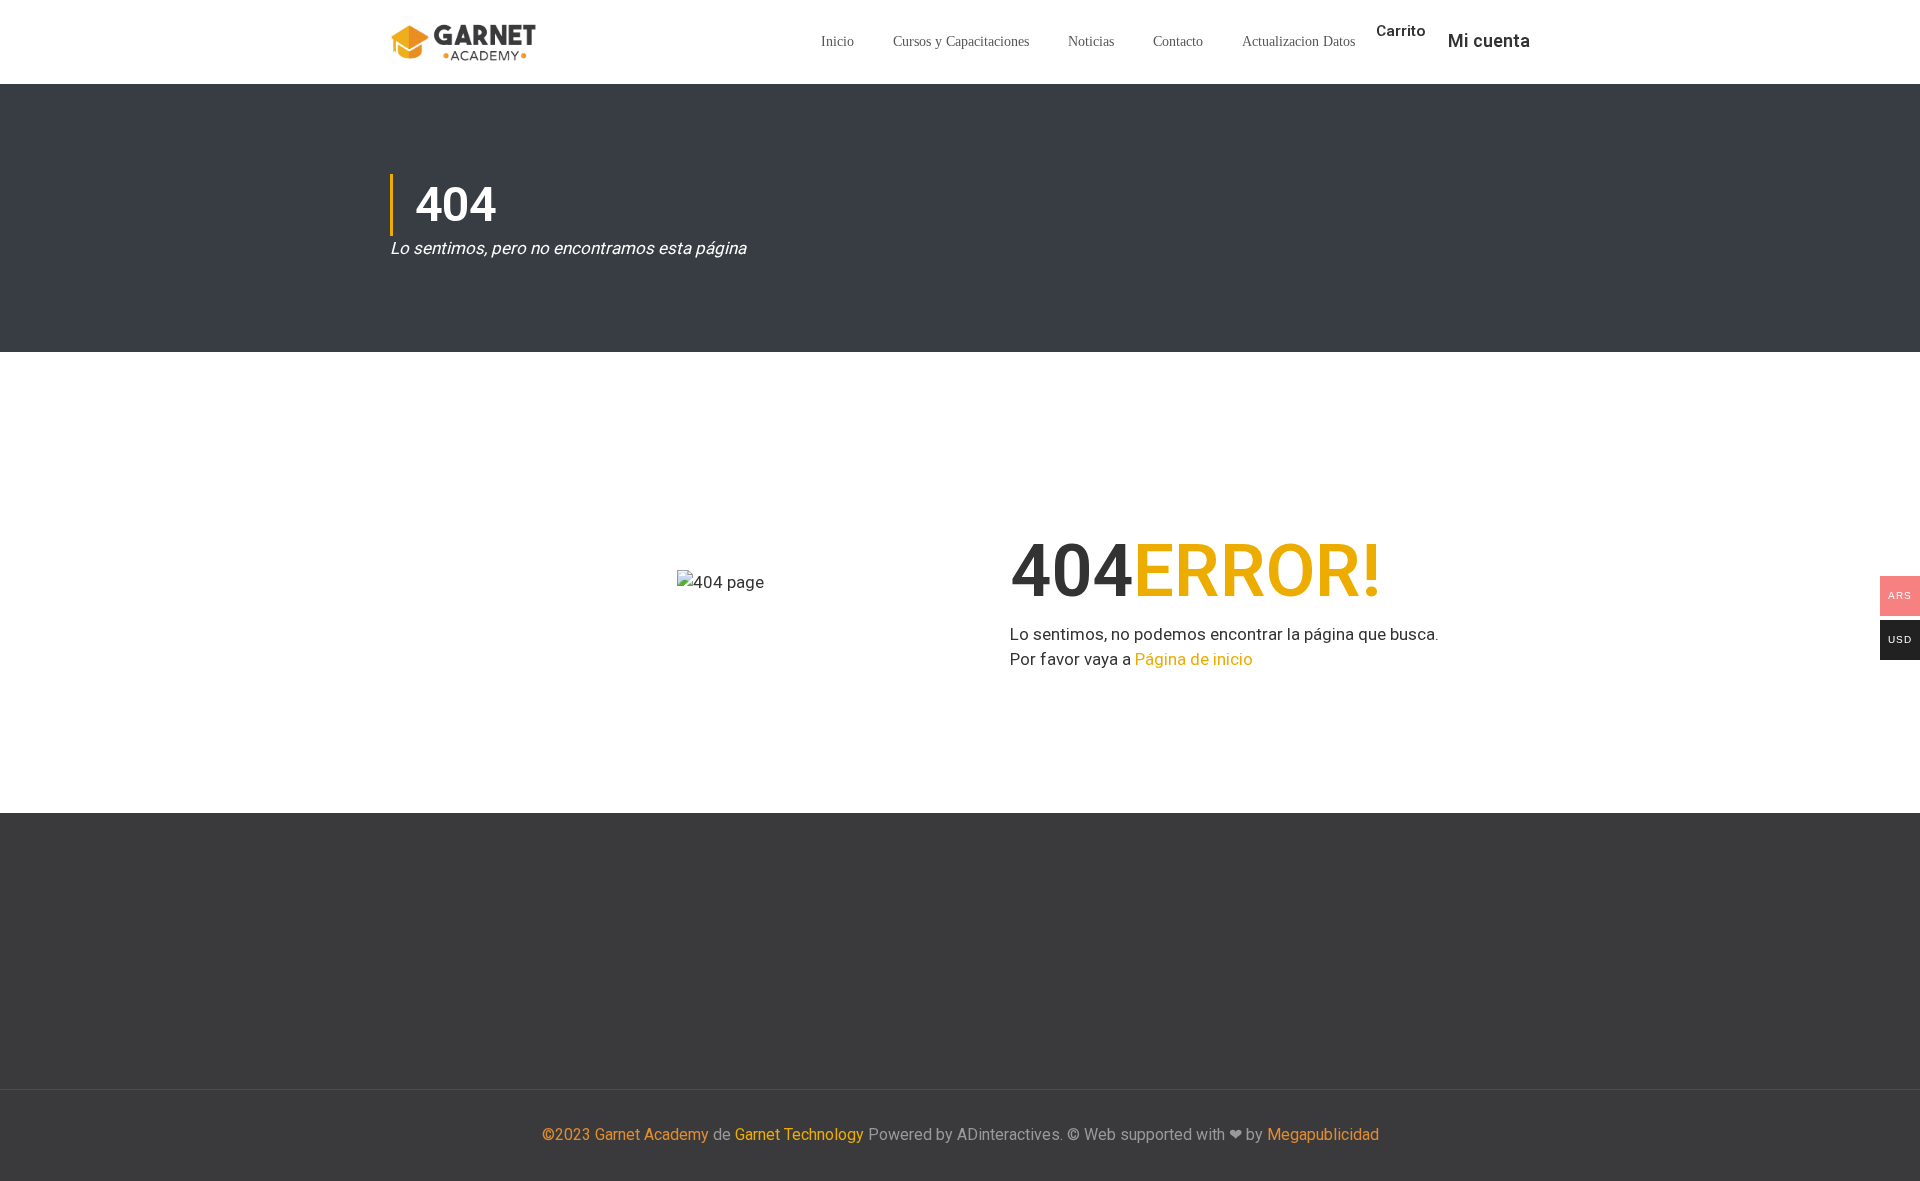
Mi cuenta (1489, 40)
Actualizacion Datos (1298, 41)
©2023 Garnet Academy (625, 1134)
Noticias (1091, 41)
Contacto (1178, 41)
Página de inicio (1194, 659)
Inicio (837, 41)
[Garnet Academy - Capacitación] (465, 42)
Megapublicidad (1323, 1134)
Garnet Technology (799, 1134)
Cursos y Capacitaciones (961, 41)
